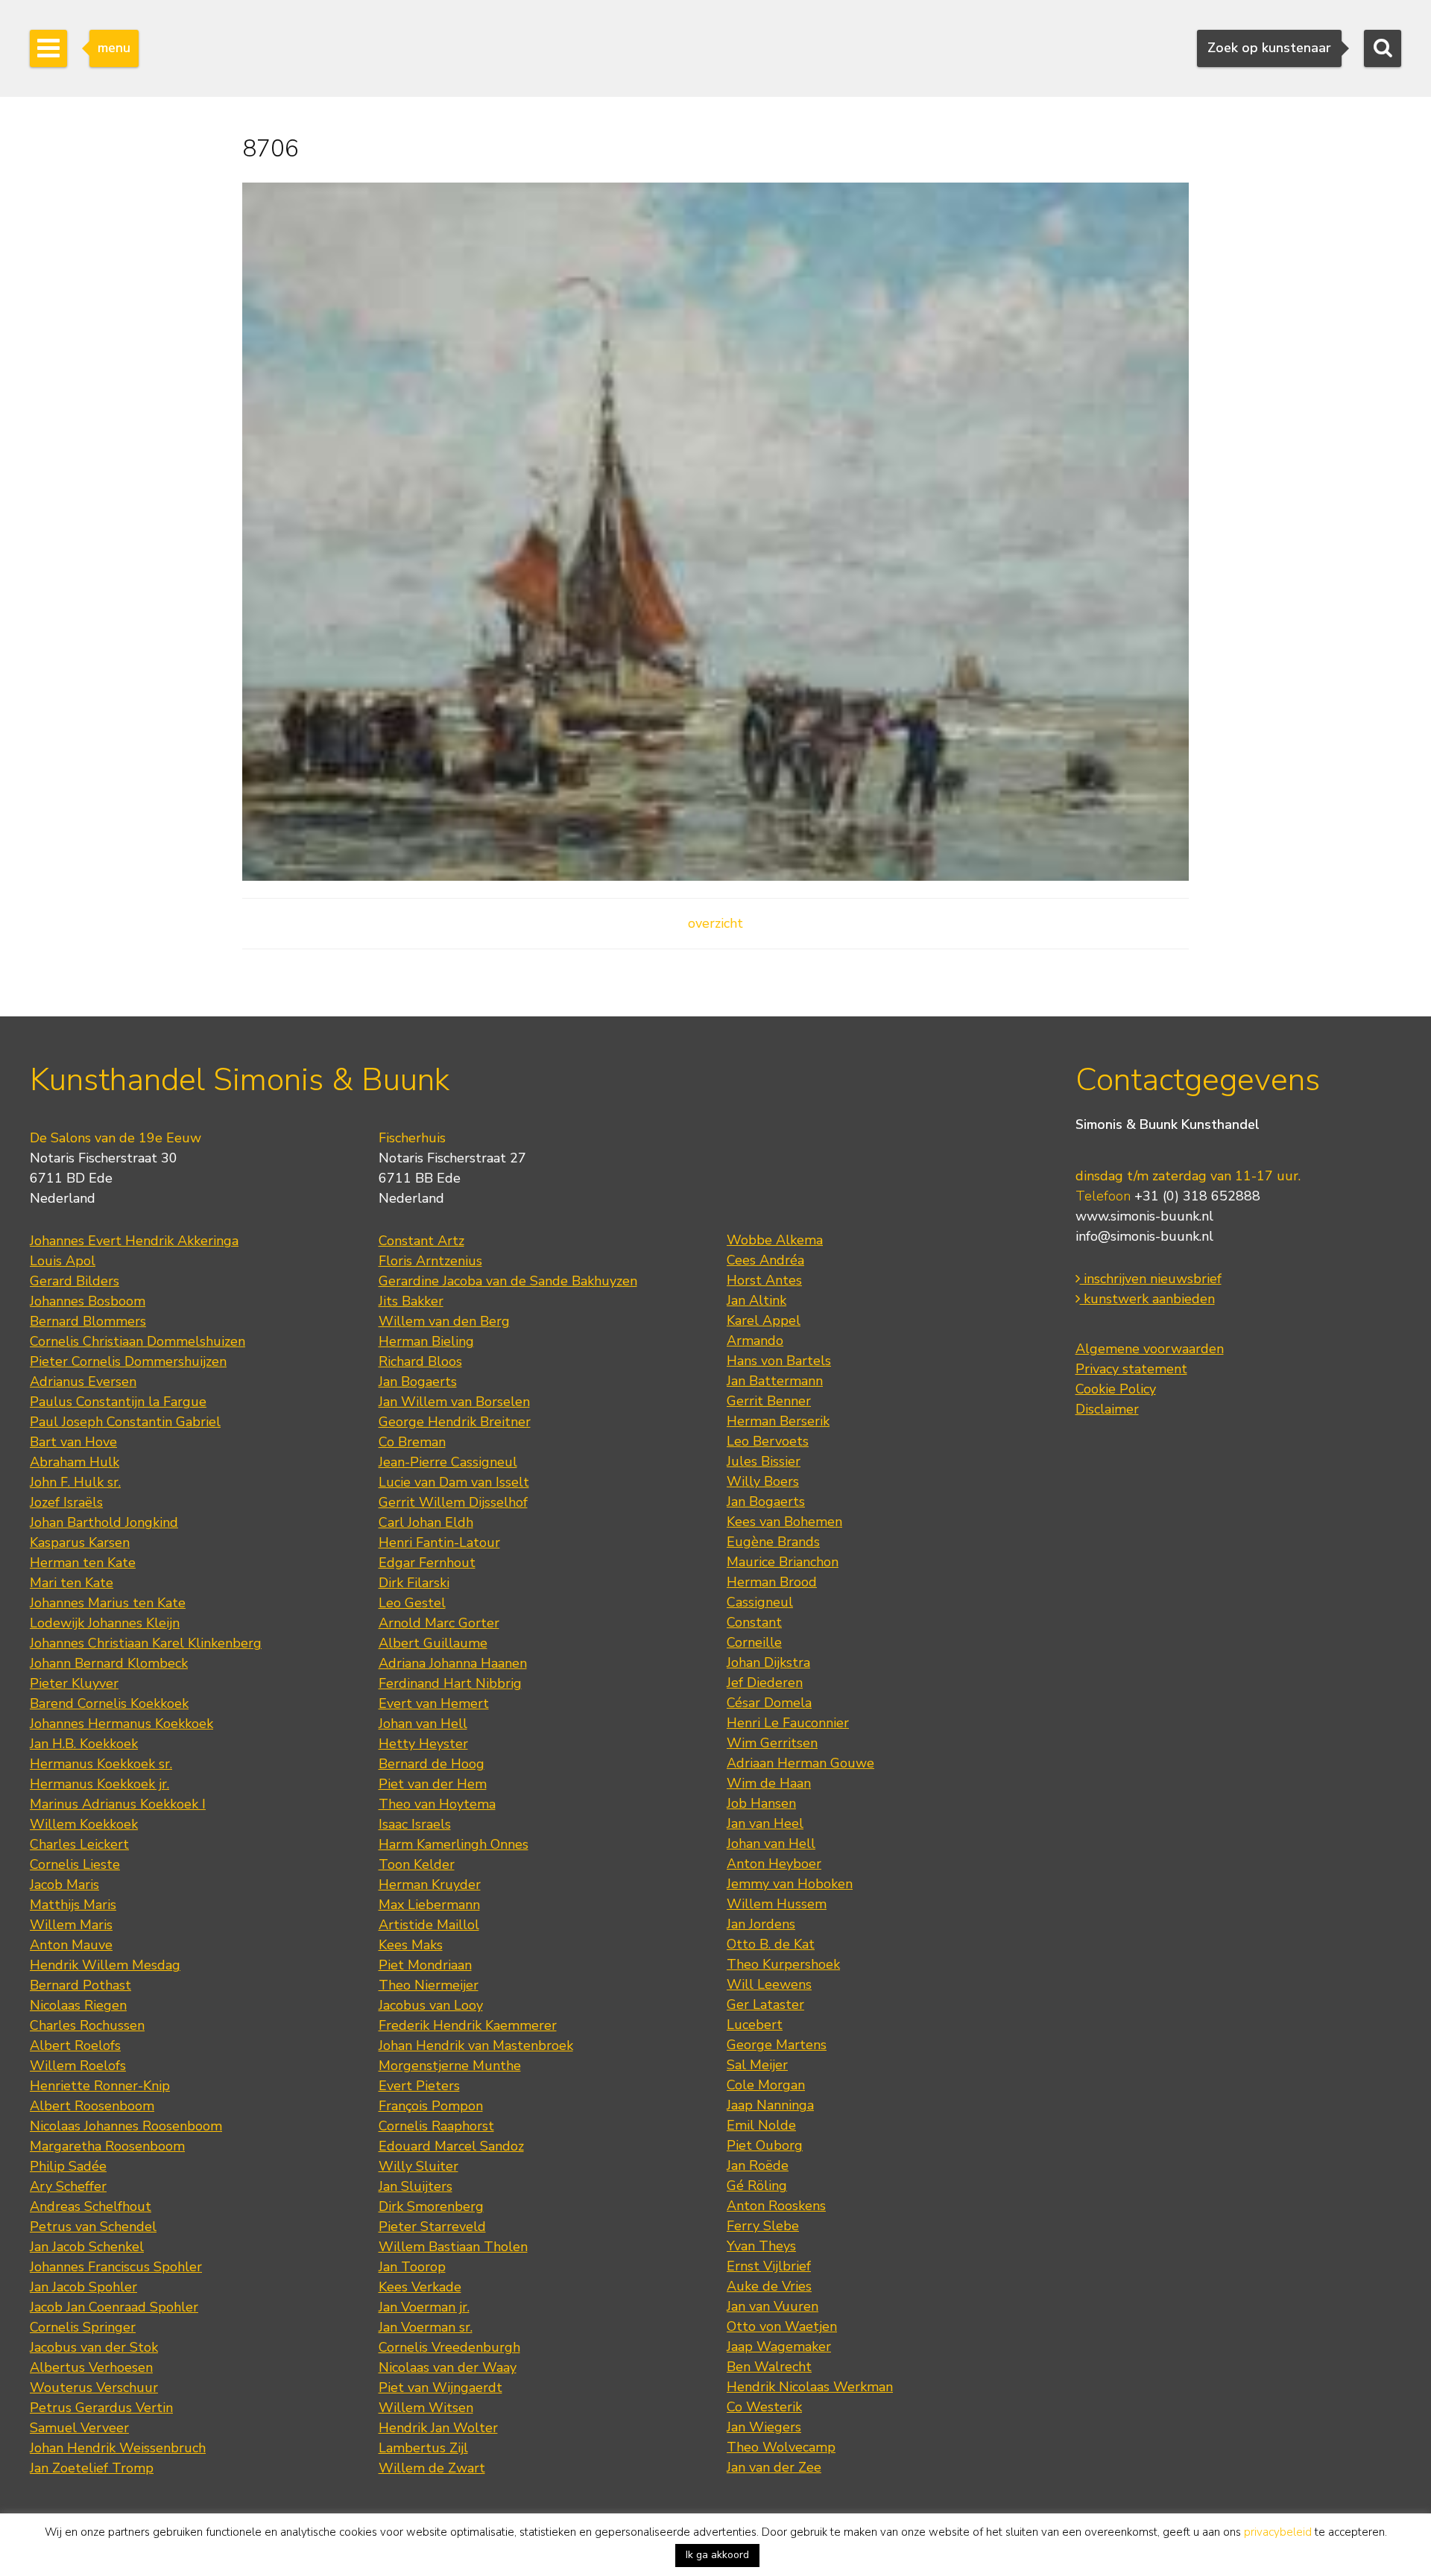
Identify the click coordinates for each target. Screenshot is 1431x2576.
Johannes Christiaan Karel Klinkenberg (146, 1643)
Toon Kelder (417, 1864)
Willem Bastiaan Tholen (453, 2247)
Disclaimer (1107, 1409)
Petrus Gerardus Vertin (101, 2408)
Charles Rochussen (87, 2025)
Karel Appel (764, 1320)
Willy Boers (763, 1481)
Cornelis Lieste (75, 1864)
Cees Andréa (765, 1260)
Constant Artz (421, 1241)
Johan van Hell (423, 1724)
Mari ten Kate (72, 1583)
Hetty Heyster (423, 1744)
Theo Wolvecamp (781, 2447)
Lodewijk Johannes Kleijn (105, 1623)
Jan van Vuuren (773, 2306)
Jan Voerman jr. (424, 2307)
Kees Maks (411, 1945)
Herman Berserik (778, 1421)
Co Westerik (764, 2407)
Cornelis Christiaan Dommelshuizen (138, 1341)
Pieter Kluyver (74, 1683)
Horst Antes (764, 1280)
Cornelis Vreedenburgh (449, 2347)
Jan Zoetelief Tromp (92, 2468)
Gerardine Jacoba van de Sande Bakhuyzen (508, 1281)
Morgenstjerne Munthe (450, 2066)
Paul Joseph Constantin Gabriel (125, 1422)
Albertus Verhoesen (91, 2367)
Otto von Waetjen (782, 2326)
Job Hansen (761, 1803)
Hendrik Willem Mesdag (105, 1965)
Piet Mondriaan (425, 1965)
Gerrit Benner (769, 1401)
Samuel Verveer (79, 2428)
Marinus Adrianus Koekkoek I (118, 1804)
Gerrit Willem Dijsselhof (453, 1502)
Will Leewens (769, 1984)
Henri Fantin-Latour (439, 1542)
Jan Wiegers (764, 2427)
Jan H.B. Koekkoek (84, 1744)
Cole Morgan (766, 2085)
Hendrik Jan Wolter (438, 2428)
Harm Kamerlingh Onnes (454, 1844)
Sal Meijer (757, 2065)
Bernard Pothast (80, 1985)
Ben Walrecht (769, 2367)
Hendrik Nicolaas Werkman (810, 2387)
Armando (755, 1341)
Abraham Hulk (75, 1462)
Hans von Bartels (779, 1361)
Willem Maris (71, 1925)
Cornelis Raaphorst (436, 2126)
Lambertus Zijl (423, 2448)
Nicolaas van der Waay (448, 2367)
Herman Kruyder (430, 1884)
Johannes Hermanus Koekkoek (121, 1724)
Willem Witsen (426, 2408)
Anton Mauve (71, 1945)
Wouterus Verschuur (94, 2387)
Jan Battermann (775, 1381)
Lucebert (755, 2025)
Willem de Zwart (432, 2468)
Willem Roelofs (78, 2066)
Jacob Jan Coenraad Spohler (114, 2307)
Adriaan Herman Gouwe (800, 1763)
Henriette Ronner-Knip (100, 2086)
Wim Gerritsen (772, 1743)
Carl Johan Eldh (426, 1522)
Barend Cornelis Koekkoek (109, 1703)
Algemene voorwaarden (1150, 1349)
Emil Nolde (761, 2125)
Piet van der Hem (433, 1784)
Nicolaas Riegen (78, 2005)
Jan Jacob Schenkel (87, 2247)
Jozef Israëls (66, 1502)
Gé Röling (757, 2186)
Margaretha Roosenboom (107, 2146)
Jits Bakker (411, 1301)
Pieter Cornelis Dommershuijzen (128, 1361)
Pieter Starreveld (432, 2227)
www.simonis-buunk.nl (1144, 1216)
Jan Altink (756, 1300)
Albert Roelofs (75, 2045)
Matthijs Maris (73, 1905)
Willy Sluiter (418, 2166)
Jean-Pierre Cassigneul (448, 1462)
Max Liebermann (429, 1905)
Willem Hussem (777, 1904)
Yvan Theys (761, 2246)
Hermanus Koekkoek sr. (101, 1764)
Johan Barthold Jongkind (104, 1522)
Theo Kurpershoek (783, 1964)
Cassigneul (760, 1602)
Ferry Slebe (763, 2226)
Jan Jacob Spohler (83, 2287)
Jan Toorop (412, 2267)
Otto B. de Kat (771, 1944)
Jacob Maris (64, 1884)
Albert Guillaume (433, 1643)
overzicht (715, 923)
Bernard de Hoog (432, 1764)
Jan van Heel (765, 1823)
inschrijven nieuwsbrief (1151, 1279)
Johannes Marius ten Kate (108, 1603)
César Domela (769, 1703)
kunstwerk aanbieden (1147, 1299)
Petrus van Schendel (93, 2227)
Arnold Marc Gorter (439, 1623)
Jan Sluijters (416, 2186)
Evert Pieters (419, 2086)
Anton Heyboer (774, 1864)
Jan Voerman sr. (426, 2327)
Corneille (754, 1642)
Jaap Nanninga (770, 2105)
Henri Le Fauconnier (788, 1723)
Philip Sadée (68, 2166)
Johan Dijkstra (768, 1662)
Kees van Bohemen (784, 1522)
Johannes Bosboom (88, 1301)
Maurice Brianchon (783, 1562)
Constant (754, 1622)
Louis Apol (63, 1261)
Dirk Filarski (414, 1583)
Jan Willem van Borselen (454, 1402)
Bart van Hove (73, 1442)
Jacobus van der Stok (94, 2347)
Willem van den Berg (444, 1321)
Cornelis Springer (83, 2327)
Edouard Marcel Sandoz (451, 2146)
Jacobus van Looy (431, 2005)
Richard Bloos (420, 1361)
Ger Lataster (765, 2004)
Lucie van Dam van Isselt (454, 1482)
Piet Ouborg (765, 2145)
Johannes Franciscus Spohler (116, 2267)
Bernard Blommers (88, 1321)
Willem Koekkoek (84, 1824)
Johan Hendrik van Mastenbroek (476, 2045)
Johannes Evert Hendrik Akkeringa (134, 1241)
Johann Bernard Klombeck (109, 1663)
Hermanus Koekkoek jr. (99, 1784)
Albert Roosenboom (92, 2106)
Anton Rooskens (776, 2206)
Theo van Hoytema (437, 1804)
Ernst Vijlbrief (769, 2266)
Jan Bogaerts (418, 1382)
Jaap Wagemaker (779, 2346)
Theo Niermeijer (429, 1985)
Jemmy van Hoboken (790, 1884)
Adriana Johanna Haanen (453, 1663)
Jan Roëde (758, 2165)
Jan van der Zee (774, 2467)
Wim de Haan (769, 1783)
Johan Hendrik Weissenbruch (118, 2448)
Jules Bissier (764, 1461)
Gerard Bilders (75, 1281)
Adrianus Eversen (83, 1382)
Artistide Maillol (429, 1925)
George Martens (777, 2045)
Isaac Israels (415, 1824)
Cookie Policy (1116, 1389)
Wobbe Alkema (775, 1240)
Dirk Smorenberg (431, 2206)
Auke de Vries (769, 2286)
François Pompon (431, 2106)
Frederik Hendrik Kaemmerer (468, 2025)
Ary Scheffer (68, 2186)
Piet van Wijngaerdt (440, 2387)
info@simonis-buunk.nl (1144, 1236)
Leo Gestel (412, 1603)
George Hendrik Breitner (455, 1422)
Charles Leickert (79, 1844)
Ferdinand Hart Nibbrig (450, 1683)
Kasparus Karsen (80, 1542)
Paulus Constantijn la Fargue (118, 1402)
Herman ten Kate (83, 1563)
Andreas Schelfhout (91, 2206)
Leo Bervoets (768, 1441)
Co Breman (412, 1442)
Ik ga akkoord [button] (717, 2555)
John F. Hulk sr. (75, 1482)
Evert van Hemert (434, 1703)
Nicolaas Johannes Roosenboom (126, 2126)
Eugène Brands (773, 1542)
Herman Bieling (426, 1341)
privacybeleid (1278, 2532)
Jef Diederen (765, 1683)
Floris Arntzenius (430, 1261)
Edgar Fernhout (427, 1563)
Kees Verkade (420, 2287)
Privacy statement (1131, 1369)
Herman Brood (772, 1582)
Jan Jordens (761, 1924)
